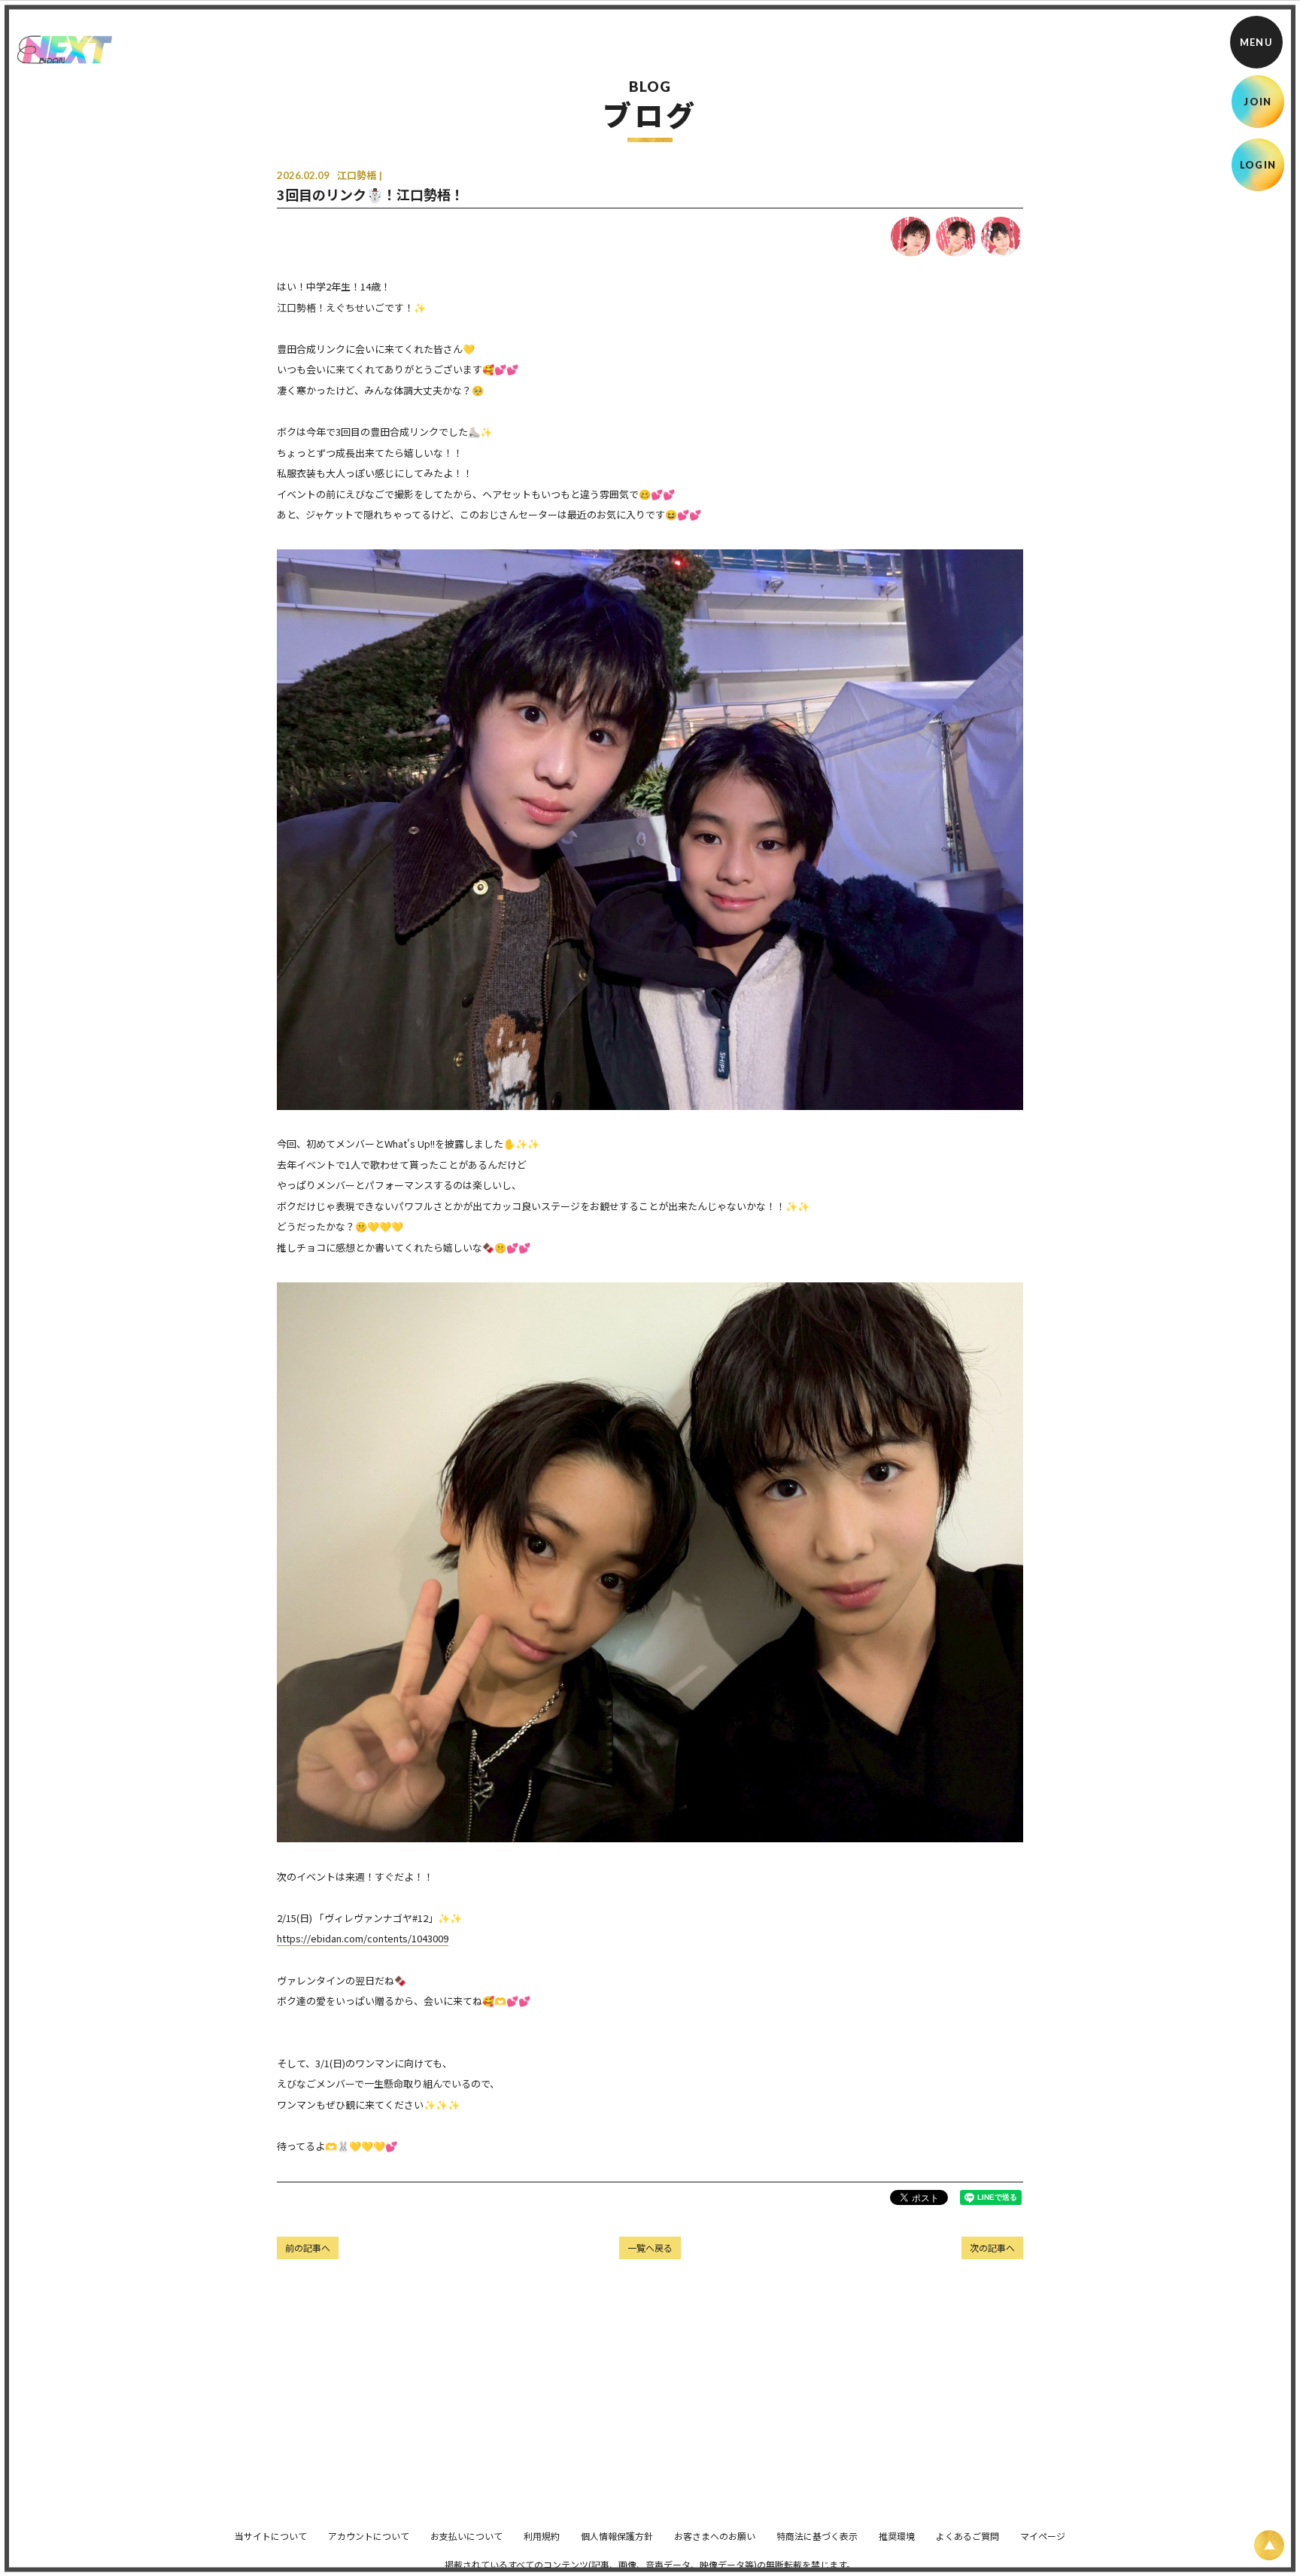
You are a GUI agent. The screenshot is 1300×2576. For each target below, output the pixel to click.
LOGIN (1258, 165)
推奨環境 (897, 2536)
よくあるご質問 (967, 2536)
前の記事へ (308, 2248)
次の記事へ (992, 2248)
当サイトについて (271, 2536)
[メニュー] (1256, 42)
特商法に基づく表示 (817, 2536)
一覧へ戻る (650, 2248)
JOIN (1257, 102)
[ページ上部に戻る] (1269, 2545)
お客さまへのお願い (715, 2536)
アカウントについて (369, 2536)
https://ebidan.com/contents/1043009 (363, 1938)
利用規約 (542, 2536)
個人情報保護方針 (617, 2536)
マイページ (1043, 2536)
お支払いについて (466, 2536)
